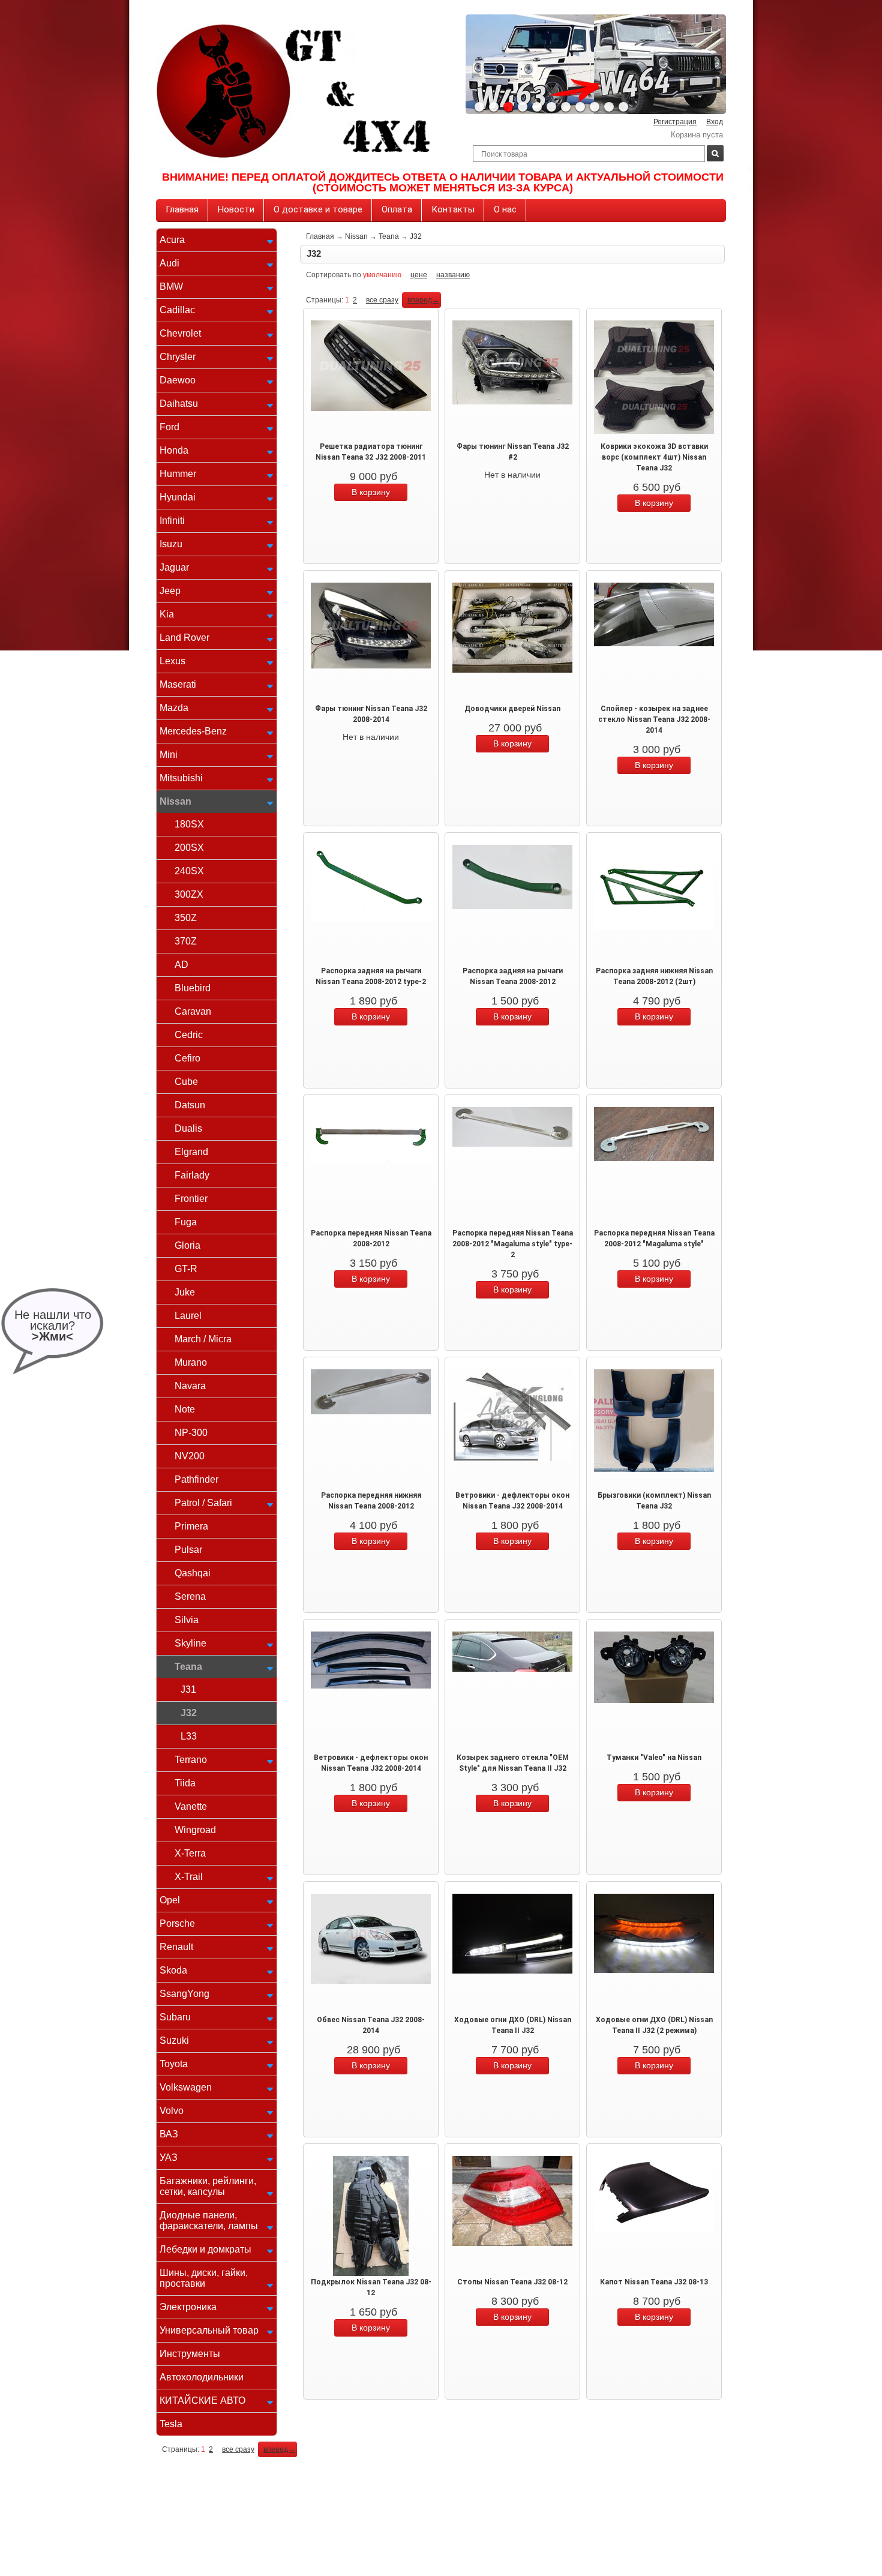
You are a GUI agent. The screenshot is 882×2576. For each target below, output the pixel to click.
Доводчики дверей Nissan (512, 709)
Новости (236, 209)
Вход (715, 122)
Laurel (188, 1316)
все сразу (382, 300)
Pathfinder (196, 1479)
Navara (190, 1386)
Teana (188, 1667)
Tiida (185, 1783)
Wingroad (195, 1830)
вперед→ (423, 300)
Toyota (174, 2064)
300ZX (189, 894)
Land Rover (184, 638)
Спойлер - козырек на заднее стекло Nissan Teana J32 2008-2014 (654, 719)
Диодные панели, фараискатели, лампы (209, 2220)
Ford (169, 427)
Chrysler (178, 357)
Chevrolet (180, 333)
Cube (186, 1082)
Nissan (175, 801)
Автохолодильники (202, 2377)
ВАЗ (169, 2134)
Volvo (172, 2111)
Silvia (187, 1620)
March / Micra (203, 1339)
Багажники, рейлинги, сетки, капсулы (208, 2186)
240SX (189, 871)
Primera (191, 1526)
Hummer (178, 474)
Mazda (174, 708)
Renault (176, 1947)
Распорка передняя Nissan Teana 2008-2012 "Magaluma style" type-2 (513, 1244)
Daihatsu (179, 404)
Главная (182, 209)
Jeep (170, 591)
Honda (174, 450)
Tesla (171, 2424)
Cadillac (177, 310)
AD (181, 965)
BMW (171, 287)
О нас (505, 209)
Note (185, 1409)
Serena (190, 1596)
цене (419, 275)
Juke (185, 1292)
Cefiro (187, 1058)
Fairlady (192, 1175)
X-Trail (189, 1877)
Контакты (453, 209)
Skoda (173, 1970)
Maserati (178, 684)
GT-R (186, 1269)
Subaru (175, 2017)
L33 (189, 1736)
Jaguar (174, 567)
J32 (189, 1713)
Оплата (397, 209)
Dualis (188, 1128)
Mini (169, 755)
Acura (172, 240)
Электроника (188, 2307)
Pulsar (188, 1550)
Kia (167, 614)
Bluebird (193, 988)
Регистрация (675, 122)
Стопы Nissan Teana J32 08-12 (512, 2282)
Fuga (186, 1222)
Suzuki (174, 2040)
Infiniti (172, 521)
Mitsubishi (181, 778)
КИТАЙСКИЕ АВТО (202, 2400)
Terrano (191, 1760)
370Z (186, 941)
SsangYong (184, 1994)
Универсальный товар (209, 2330)
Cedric (189, 1035)
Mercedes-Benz (193, 731)
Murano (191, 1362)
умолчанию (382, 275)
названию (453, 275)
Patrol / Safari (203, 1503)
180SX (189, 824)
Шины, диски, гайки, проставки (204, 2278)
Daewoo (178, 380)
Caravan (193, 1011)
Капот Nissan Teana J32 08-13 (654, 2282)
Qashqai (193, 1573)
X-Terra (190, 1853)
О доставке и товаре (318, 209)
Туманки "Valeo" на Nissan (654, 1758)
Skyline (190, 1643)
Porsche (177, 1923)
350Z (186, 918)
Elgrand (191, 1152)
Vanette (191, 1806)
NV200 (190, 1456)
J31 (188, 1689)
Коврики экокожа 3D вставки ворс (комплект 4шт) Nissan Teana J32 (654, 457)
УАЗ (169, 2157)
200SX (189, 848)
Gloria (187, 1245)
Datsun (190, 1105)
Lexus (172, 661)
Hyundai (178, 497)
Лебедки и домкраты (205, 2249)
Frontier (191, 1199)
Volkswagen (186, 2087)
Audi (169, 263)
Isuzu (171, 544)
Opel (170, 1900)
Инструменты (190, 2354)
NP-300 (191, 1433)
